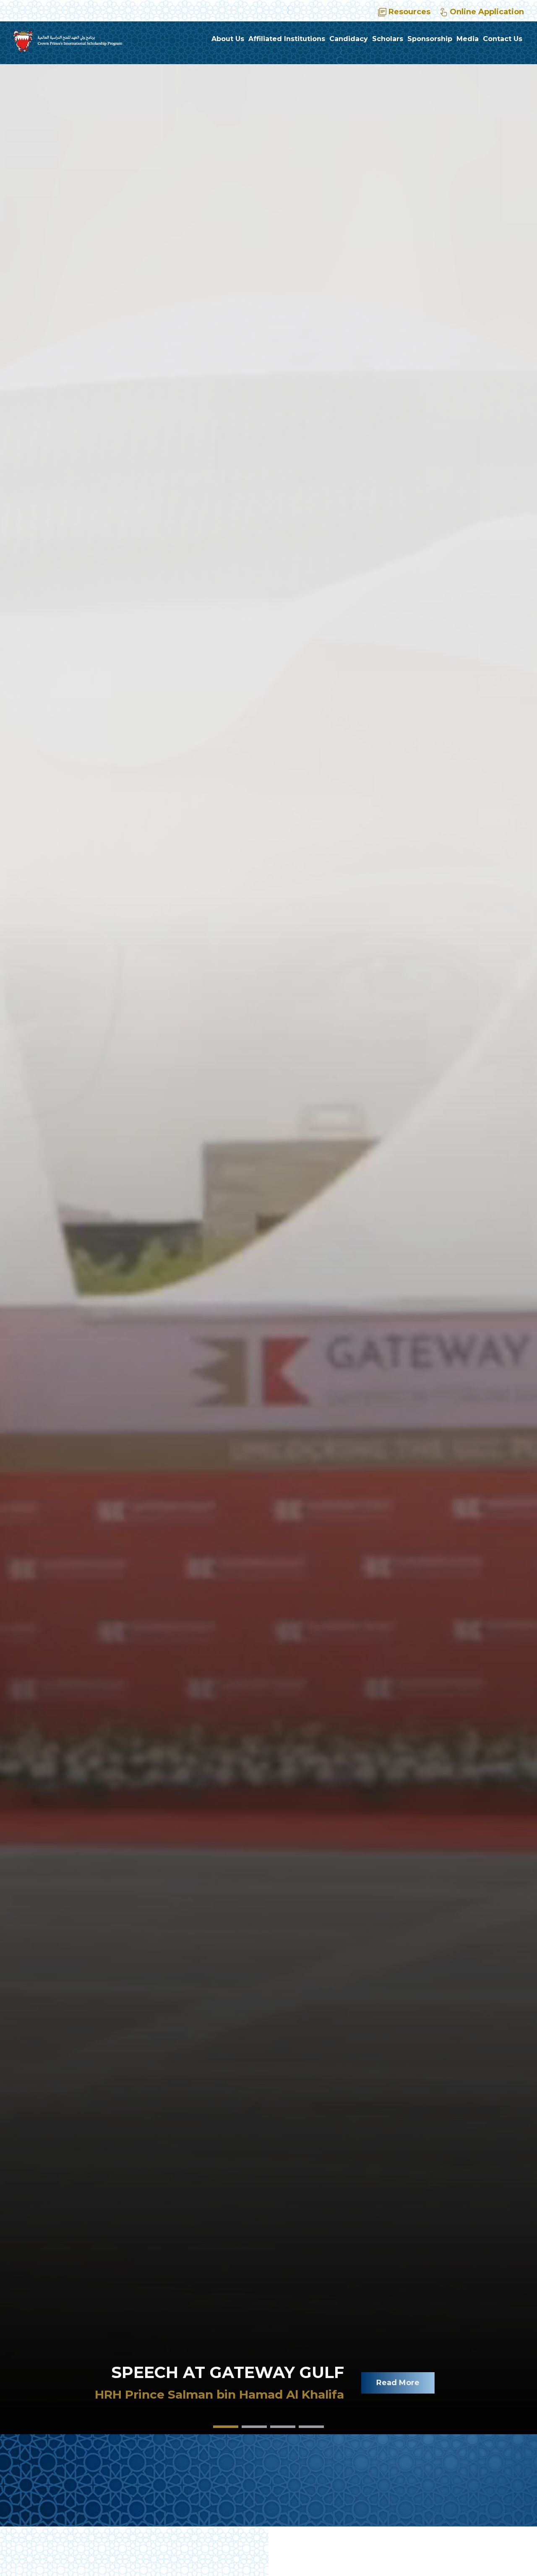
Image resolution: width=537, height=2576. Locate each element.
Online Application (487, 12)
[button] (226, 2427)
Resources (409, 12)
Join (435, 2393)
